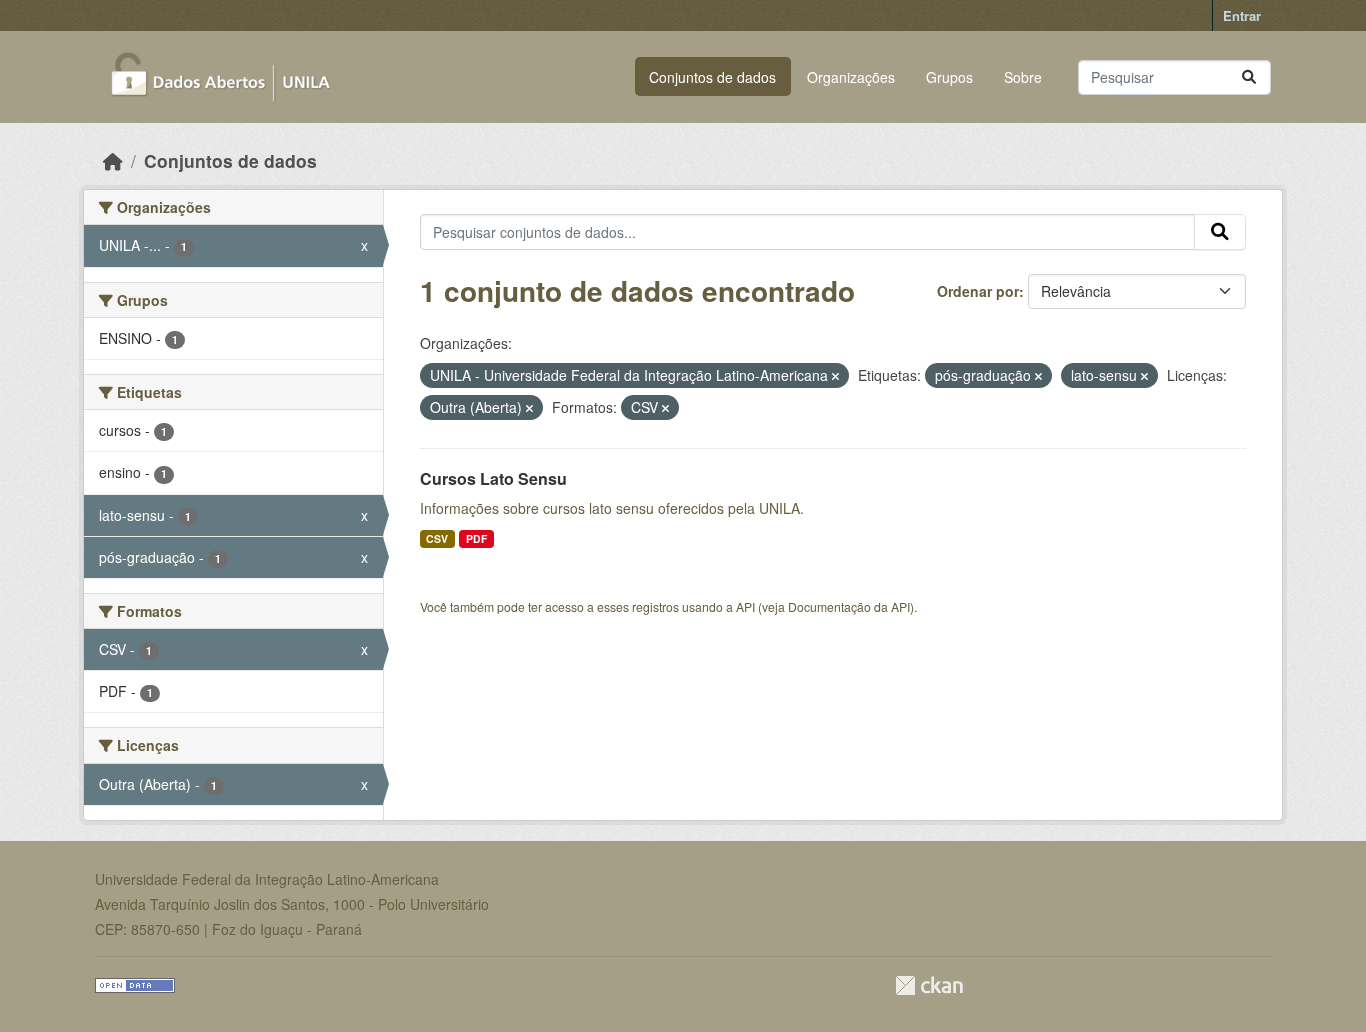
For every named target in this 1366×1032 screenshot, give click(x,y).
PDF (476, 538)
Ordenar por (978, 291)
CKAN (929, 985)
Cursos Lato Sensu (493, 478)
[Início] (113, 160)
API (745, 606)
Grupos (949, 77)
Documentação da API (849, 606)
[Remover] (835, 376)
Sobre (1023, 77)
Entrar (1242, 15)
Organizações (851, 77)
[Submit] (1249, 77)
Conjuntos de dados (712, 77)
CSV (437, 538)
